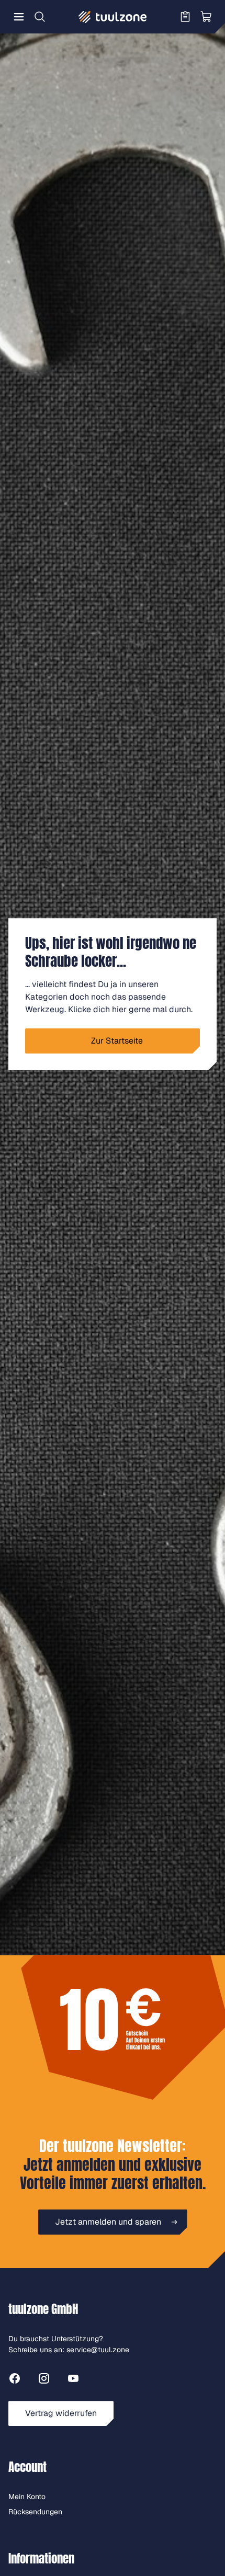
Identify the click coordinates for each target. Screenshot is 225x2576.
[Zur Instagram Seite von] (44, 2380)
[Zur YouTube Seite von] (73, 2380)
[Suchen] (40, 17)
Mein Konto (27, 2497)
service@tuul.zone (98, 2350)
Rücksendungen (35, 2512)
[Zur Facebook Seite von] (15, 2380)
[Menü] (19, 17)
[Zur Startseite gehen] (113, 17)
